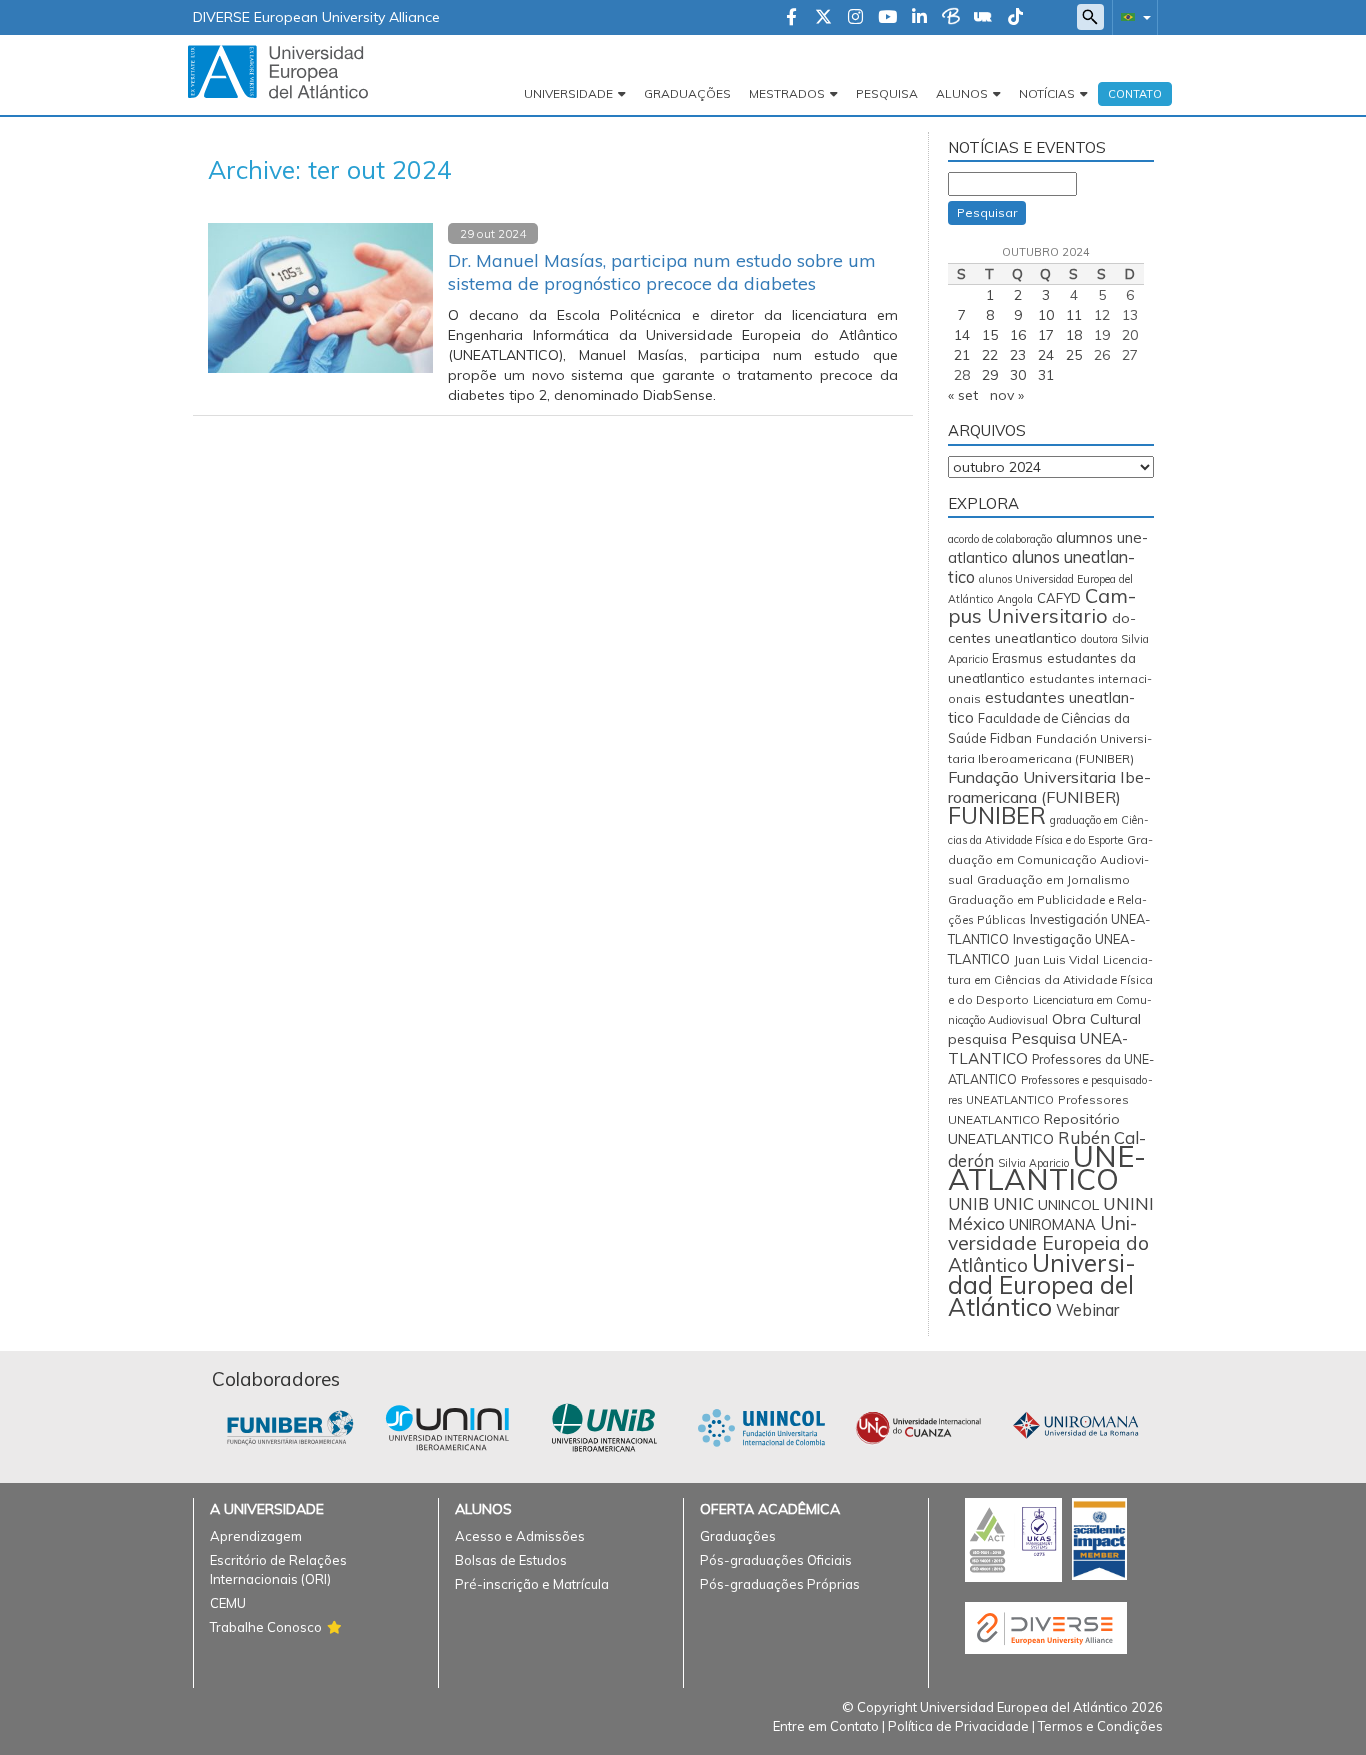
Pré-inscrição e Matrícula (532, 1584)
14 (962, 335)
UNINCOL (1068, 1205)
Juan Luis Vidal (1056, 959)
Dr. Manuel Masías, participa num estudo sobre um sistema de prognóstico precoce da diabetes (662, 272)
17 (1046, 335)
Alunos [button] (962, 93)
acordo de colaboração (1000, 539)
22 (990, 355)
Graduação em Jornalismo (1053, 879)
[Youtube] (887, 18)
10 (1046, 315)
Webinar (1087, 1310)
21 (962, 355)
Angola (1015, 599)
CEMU (228, 1603)
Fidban (1011, 738)
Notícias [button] (1047, 93)
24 (1046, 355)
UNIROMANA (1052, 1224)
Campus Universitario (1042, 605)
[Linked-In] (919, 18)
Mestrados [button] (787, 93)
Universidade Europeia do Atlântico (1048, 1244)
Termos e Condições (1100, 1726)
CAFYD (1059, 598)
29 (990, 375)
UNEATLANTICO (1047, 1167)
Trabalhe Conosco (266, 1627)
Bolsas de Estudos (511, 1560)
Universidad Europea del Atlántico (1042, 1284)
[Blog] (951, 18)
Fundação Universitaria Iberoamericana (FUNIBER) (1049, 787)
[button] (1132, 16)
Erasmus (1017, 658)
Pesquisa (887, 93)
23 (1018, 355)
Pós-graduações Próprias (780, 1584)
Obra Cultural (1096, 1019)
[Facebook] (791, 18)
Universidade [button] (568, 93)
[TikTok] (1015, 18)
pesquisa (977, 1039)
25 (1074, 355)
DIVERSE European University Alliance (316, 17)
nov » (1007, 395)
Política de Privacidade (958, 1726)
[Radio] (983, 18)
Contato (1135, 94)
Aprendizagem (256, 1536)
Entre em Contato (826, 1726)
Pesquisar (987, 212)
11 (1074, 315)
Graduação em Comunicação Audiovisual (1050, 859)
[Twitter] (823, 18)
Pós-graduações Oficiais (776, 1560)
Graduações (687, 93)
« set (963, 395)
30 (1018, 375)
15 (990, 335)
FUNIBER (997, 815)
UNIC (1013, 1203)
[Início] (278, 71)
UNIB (968, 1204)
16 (1018, 335)
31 (1046, 375)
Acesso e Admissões (520, 1536)
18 (1074, 335)
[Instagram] (855, 18)
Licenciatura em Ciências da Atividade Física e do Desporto (1050, 979)
